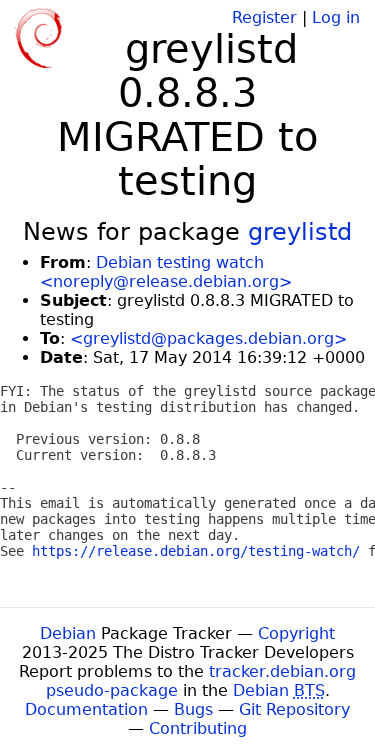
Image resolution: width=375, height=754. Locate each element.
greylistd (300, 232)
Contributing (198, 728)
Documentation (86, 709)
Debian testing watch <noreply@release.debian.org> (166, 272)
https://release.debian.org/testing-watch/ (196, 551)
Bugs (193, 709)
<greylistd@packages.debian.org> (208, 338)
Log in (336, 17)
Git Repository (294, 709)
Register (264, 17)
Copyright (296, 633)
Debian (68, 633)
